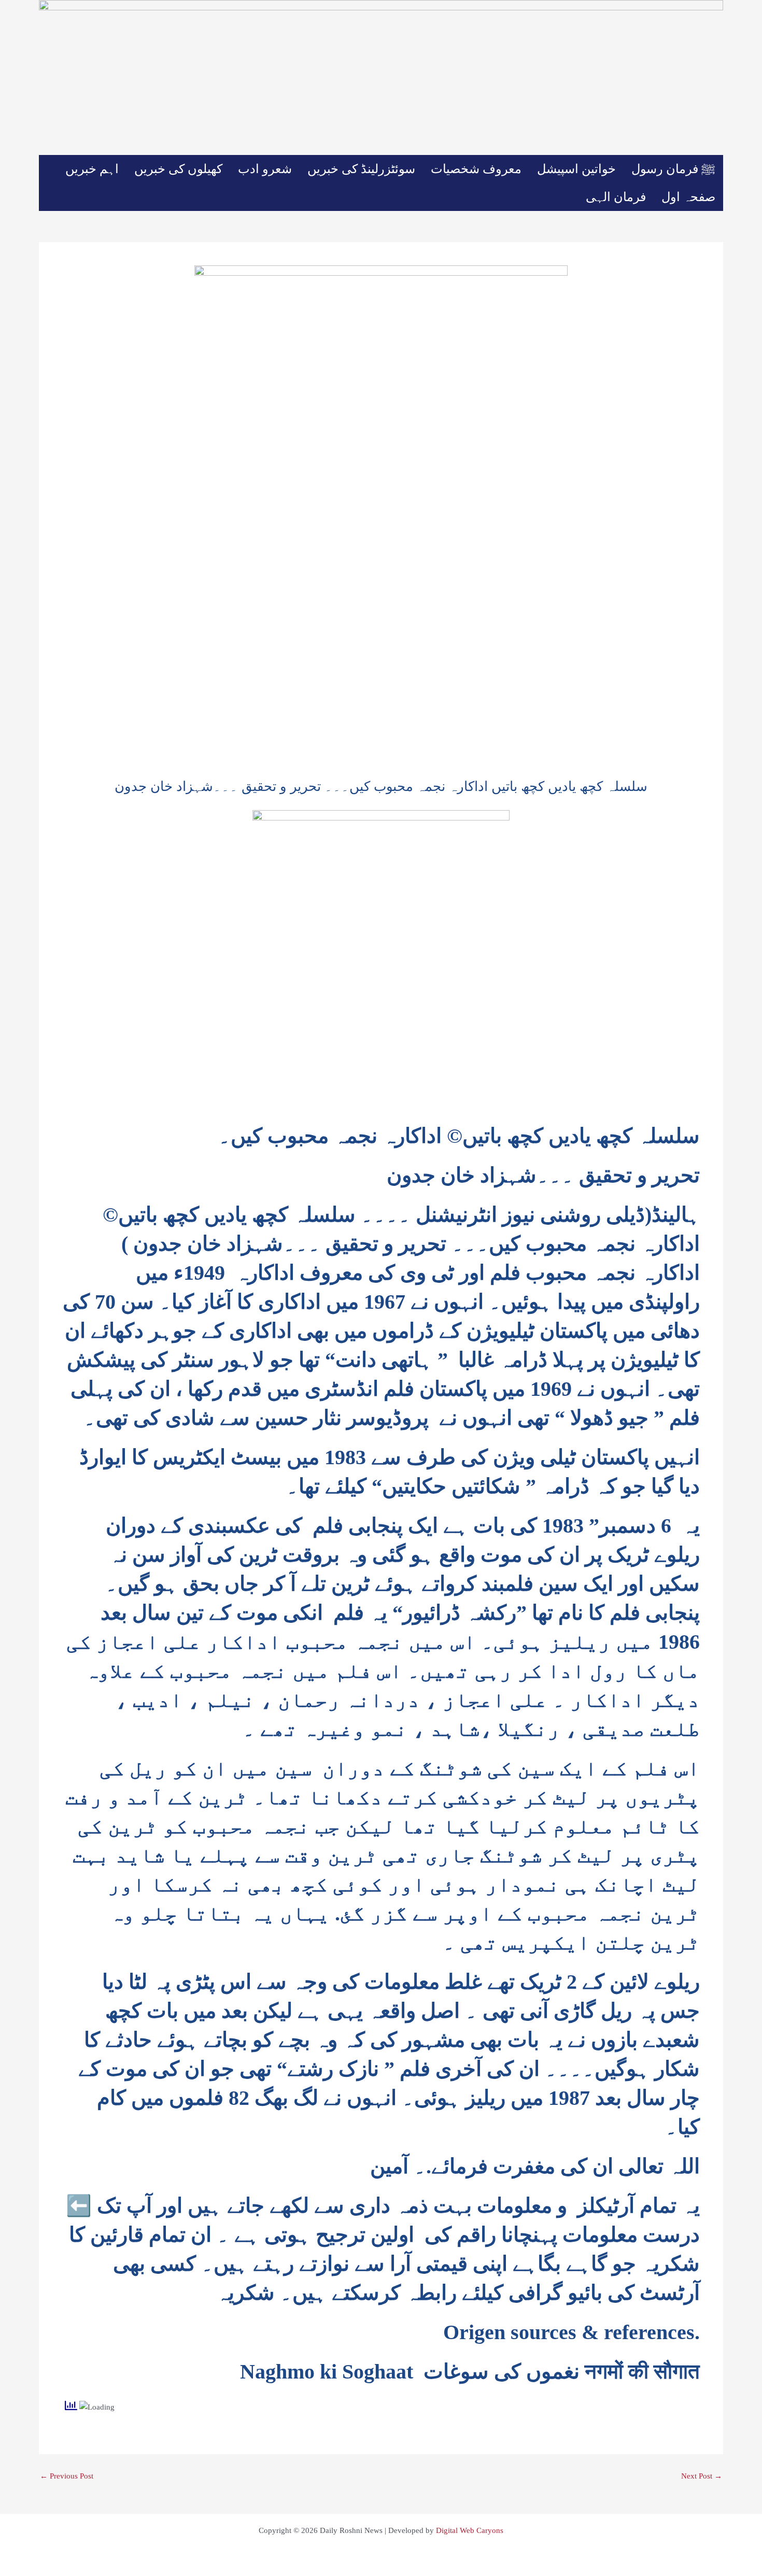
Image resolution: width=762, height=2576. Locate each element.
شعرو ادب (265, 169)
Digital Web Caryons (470, 2530)
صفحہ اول (688, 197)
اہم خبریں (92, 169)
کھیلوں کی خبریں (178, 169)
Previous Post (67, 2476)
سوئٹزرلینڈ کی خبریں (361, 169)
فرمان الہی (616, 197)
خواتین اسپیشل (576, 169)
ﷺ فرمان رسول (673, 169)
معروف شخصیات (476, 169)
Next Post (702, 2476)
